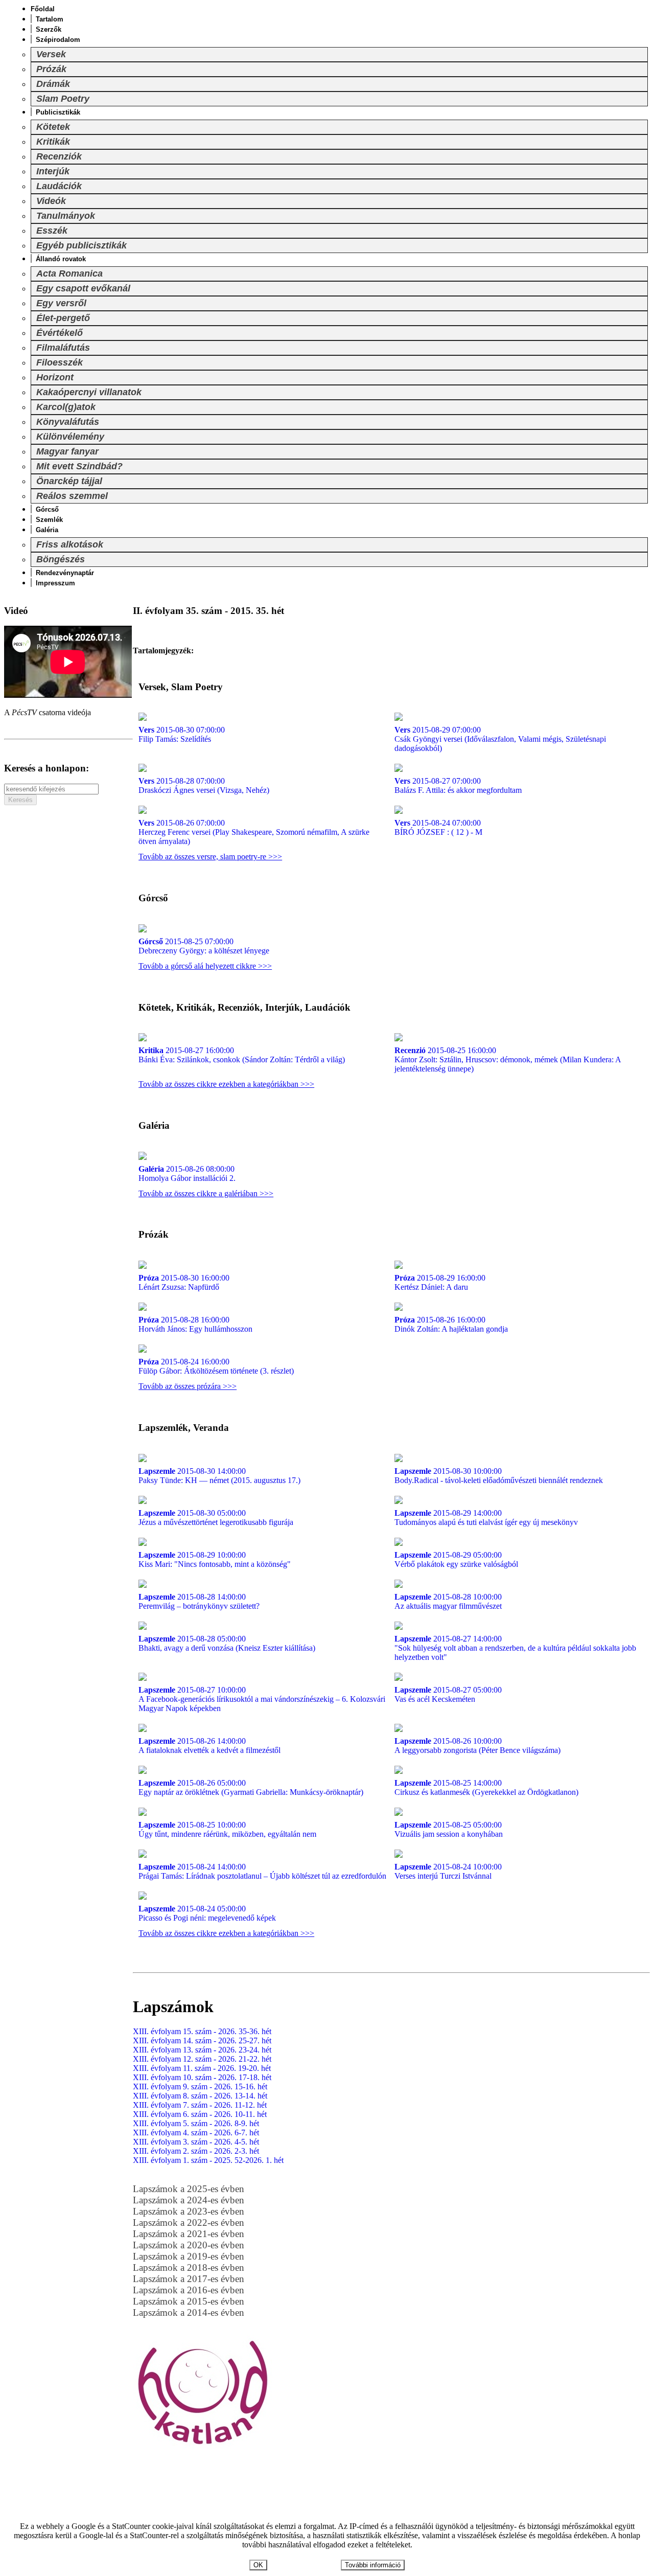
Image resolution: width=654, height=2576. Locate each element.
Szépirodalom (58, 40)
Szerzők (49, 29)
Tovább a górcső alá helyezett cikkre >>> (205, 966)
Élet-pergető (63, 318)
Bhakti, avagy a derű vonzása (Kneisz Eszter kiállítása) (227, 1643)
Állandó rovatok (61, 259)
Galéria (47, 530)
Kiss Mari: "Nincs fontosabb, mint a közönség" (215, 1559)
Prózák (51, 69)
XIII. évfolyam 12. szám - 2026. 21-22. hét (202, 2059)
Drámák (53, 84)
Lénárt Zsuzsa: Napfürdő (184, 1282)
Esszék (52, 231)
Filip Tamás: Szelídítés (182, 734)
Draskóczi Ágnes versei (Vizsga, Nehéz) (204, 785)
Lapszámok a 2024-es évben (189, 2200)
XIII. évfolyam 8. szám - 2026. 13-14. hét (200, 2096)
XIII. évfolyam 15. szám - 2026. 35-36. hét (202, 2031)
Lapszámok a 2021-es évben (189, 2234)
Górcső (47, 509)
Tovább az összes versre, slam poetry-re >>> (210, 857)
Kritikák (53, 142)
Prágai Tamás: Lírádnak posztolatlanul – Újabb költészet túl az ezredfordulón (262, 1871)
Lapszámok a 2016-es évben (189, 2290)
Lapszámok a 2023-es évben (189, 2211)
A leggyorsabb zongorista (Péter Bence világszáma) (477, 1746)
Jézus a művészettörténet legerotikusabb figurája (216, 1518)
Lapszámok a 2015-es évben (189, 2301)
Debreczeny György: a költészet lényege (204, 946)
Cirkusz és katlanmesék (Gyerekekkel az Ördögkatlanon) (486, 1787)
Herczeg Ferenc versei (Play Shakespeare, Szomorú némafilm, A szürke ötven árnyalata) (254, 832)
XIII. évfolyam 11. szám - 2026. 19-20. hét (202, 2068)
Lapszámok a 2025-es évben (189, 2189)
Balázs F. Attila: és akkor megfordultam (458, 785)
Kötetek (53, 127)
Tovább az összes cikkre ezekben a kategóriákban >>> (226, 1084)
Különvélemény (70, 437)
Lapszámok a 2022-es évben (189, 2222)
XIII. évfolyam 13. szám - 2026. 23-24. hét (202, 2050)
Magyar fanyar (67, 451)
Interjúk (53, 171)
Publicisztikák (58, 112)
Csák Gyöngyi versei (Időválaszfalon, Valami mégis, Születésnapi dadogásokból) (500, 739)
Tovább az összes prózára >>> (188, 1386)
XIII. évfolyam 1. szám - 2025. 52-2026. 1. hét (208, 2160)
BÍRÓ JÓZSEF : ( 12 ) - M (438, 827)
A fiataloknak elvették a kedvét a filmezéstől (209, 1746)
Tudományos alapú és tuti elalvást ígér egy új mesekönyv (486, 1518)
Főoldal (43, 9)
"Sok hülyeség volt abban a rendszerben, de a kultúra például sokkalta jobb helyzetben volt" (515, 1648)
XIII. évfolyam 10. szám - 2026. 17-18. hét (202, 2077)
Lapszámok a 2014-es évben (189, 2312)
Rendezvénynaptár (65, 573)
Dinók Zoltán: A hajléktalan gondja (451, 1324)
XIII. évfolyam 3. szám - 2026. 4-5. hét (196, 2142)
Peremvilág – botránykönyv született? (199, 1601)
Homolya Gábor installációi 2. (187, 1173)
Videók (51, 201)
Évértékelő (60, 333)
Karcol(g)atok (66, 407)
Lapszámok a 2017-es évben (189, 2279)
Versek (51, 54)
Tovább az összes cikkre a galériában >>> (206, 1193)
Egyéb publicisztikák (81, 245)
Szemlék (49, 520)
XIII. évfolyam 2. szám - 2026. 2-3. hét (196, 2151)
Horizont (55, 377)
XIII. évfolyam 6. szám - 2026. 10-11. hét (200, 2114)
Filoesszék (60, 362)
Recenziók (59, 156)
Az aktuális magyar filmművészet (448, 1601)
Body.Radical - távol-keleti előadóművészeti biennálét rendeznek (499, 1476)
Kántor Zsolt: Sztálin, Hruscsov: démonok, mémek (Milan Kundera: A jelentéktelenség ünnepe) (508, 1059)
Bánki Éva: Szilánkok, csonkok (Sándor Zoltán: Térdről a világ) (242, 1055)
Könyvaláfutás (68, 422)
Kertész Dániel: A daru (440, 1282)
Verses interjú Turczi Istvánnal (448, 1871)
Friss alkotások (70, 544)
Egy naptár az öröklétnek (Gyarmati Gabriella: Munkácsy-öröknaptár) (251, 1787)
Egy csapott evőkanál (83, 288)
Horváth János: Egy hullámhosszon (195, 1324)
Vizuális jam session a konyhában (449, 1829)
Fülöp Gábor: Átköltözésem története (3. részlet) (216, 1366)
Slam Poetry (63, 99)
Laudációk (59, 186)
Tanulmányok (66, 216)
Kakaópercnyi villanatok (89, 392)
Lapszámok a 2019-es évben (189, 2256)
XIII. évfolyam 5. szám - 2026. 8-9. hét (196, 2123)
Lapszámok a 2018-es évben (189, 2267)
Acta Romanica (69, 273)
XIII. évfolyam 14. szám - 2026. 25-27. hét (202, 2041)
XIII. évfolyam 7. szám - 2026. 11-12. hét (200, 2105)
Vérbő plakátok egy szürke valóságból (456, 1559)
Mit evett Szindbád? (79, 466)
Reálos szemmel (72, 496)
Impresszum (55, 583)
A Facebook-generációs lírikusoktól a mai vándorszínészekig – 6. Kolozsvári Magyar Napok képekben (262, 1699)
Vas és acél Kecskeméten (448, 1694)
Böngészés (61, 559)
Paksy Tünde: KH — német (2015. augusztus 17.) (219, 1476)
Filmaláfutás (63, 348)
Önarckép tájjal (69, 481)
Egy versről (61, 303)
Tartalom (50, 19)
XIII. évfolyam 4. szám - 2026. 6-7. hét (196, 2133)
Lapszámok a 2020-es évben (189, 2245)
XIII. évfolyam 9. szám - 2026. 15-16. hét (200, 2087)
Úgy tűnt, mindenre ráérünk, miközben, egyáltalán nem (227, 1829)
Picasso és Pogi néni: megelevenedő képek (207, 1913)
